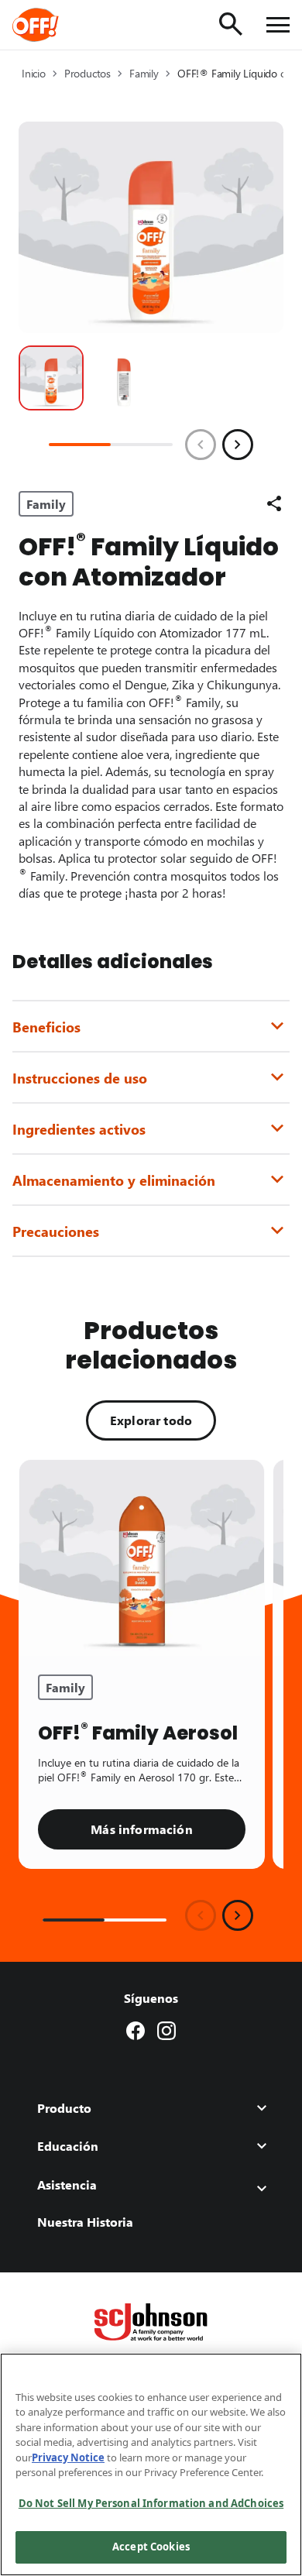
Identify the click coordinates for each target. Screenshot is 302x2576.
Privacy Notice (68, 2458)
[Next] (238, 445)
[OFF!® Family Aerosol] (142, 1558)
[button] (51, 378)
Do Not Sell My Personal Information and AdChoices (151, 2503)
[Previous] (201, 445)
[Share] (274, 503)
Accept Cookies (151, 2547)
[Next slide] (238, 1915)
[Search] (231, 24)
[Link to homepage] (57, 25)
